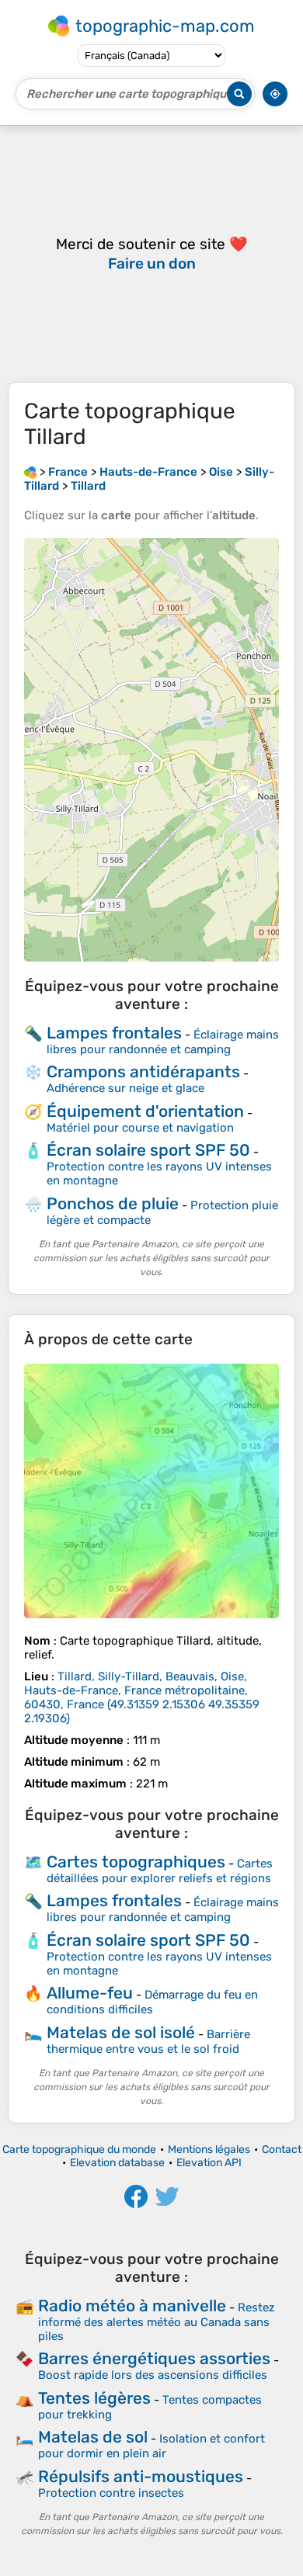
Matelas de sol (93, 2437)
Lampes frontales (114, 1033)
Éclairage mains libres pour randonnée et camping (163, 1042)
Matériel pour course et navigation (140, 1128)
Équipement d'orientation (145, 1111)
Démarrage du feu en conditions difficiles (152, 2002)
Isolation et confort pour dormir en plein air (151, 2446)
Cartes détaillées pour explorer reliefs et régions (160, 1871)
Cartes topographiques (136, 1862)
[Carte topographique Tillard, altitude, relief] (151, 1491)
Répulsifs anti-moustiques (141, 2476)
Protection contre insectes (111, 2493)
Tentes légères (94, 2398)
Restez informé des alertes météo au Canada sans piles (157, 2322)
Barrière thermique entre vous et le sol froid (148, 2042)
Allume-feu (90, 1993)
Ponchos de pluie (113, 1203)
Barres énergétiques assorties (154, 2358)
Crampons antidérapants (143, 1071)
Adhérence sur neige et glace (125, 1088)
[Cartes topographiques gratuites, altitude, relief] (30, 472)
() (142, 1697)
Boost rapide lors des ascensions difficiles (153, 2375)
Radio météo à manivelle (132, 2306)
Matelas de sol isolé (121, 2032)
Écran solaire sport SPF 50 (148, 1150)
